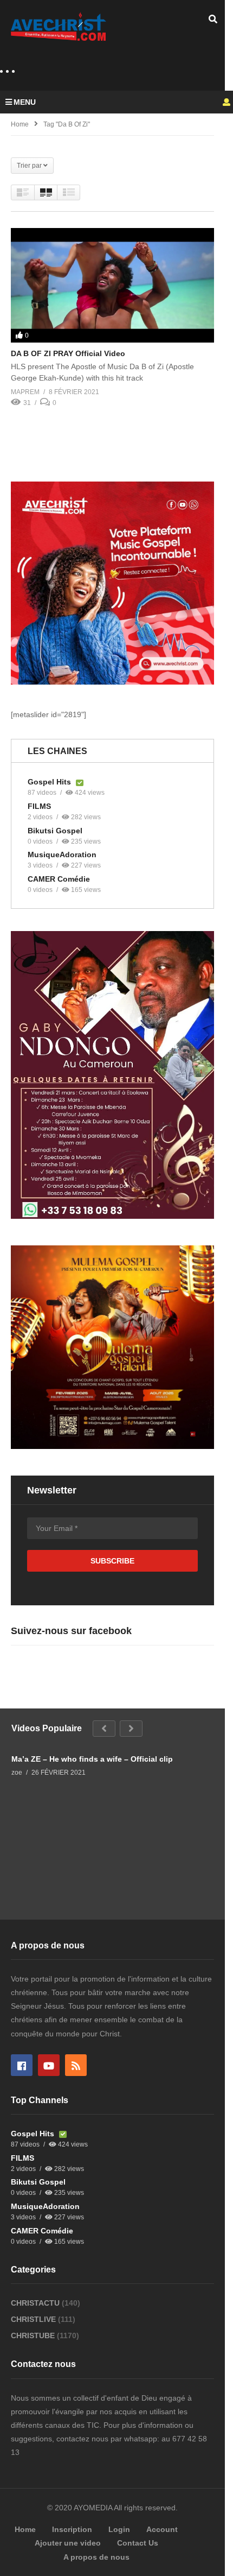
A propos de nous (96, 2557)
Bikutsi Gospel (55, 831)
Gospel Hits (50, 782)
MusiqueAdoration (62, 855)
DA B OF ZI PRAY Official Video (68, 353)
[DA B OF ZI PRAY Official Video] (112, 285)
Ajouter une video (68, 2543)
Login (119, 2529)
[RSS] (76, 2065)
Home (20, 124)
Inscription (72, 2529)
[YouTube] (49, 2065)
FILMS (39, 806)
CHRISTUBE (34, 2336)
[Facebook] (22, 2065)
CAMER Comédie (59, 879)
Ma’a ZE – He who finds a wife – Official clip (92, 1759)
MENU (25, 102)
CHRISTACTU (36, 2303)
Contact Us (138, 2543)
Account (162, 2529)
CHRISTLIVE (34, 2319)
